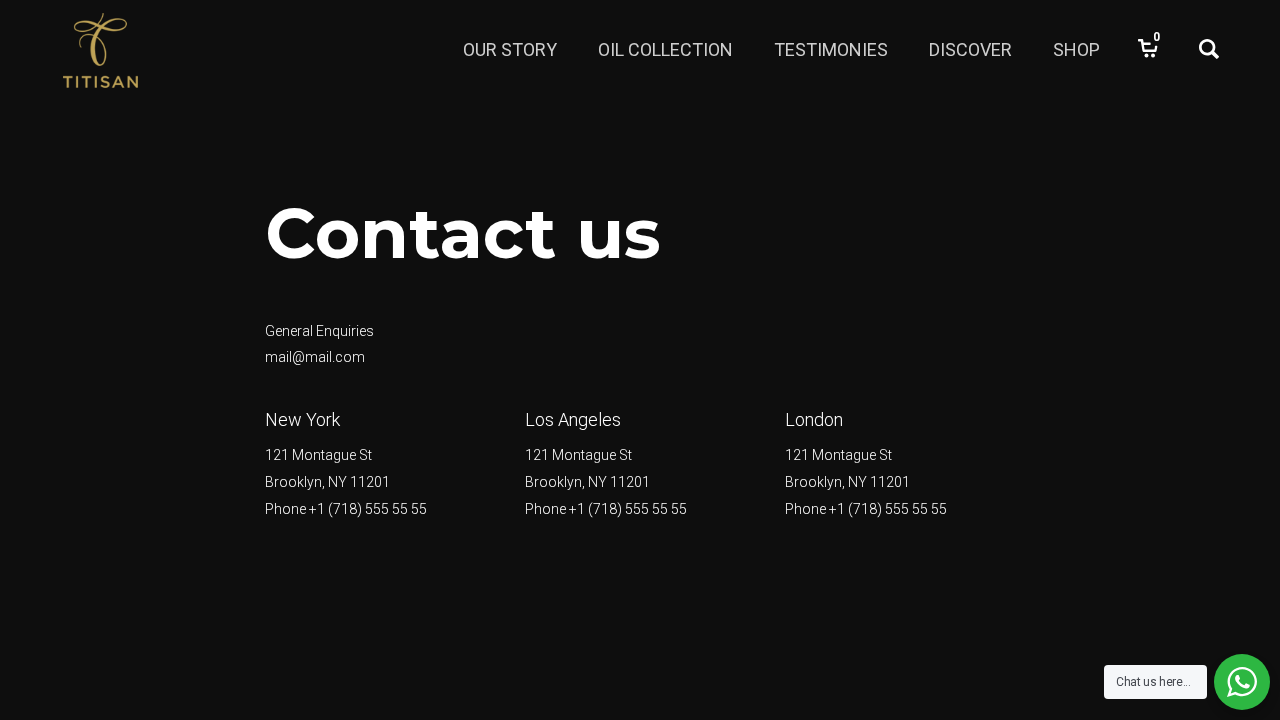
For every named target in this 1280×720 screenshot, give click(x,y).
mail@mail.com (315, 357)
